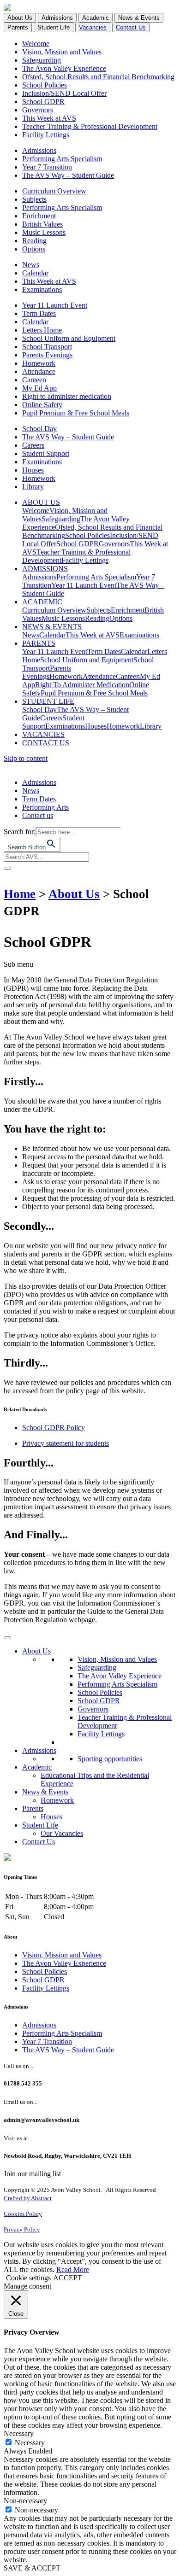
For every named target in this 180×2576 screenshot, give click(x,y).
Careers (33, 445)
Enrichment (39, 216)
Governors (38, 110)
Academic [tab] (96, 18)
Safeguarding (42, 60)
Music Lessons (44, 232)
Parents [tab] (18, 27)
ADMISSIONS (45, 569)
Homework (39, 363)
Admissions (39, 150)
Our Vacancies (62, 1833)
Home (20, 894)
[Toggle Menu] (7, 1638)
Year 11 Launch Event (55, 305)
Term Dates (39, 313)
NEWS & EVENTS (52, 627)
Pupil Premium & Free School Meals (76, 413)
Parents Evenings (47, 355)
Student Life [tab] (54, 27)
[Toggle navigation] (7, 868)
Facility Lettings (46, 135)
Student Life (40, 1825)
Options (34, 249)
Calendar (35, 273)
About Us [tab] (20, 18)
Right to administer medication (67, 396)
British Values (42, 224)
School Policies (45, 85)
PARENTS (39, 643)
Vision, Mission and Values (62, 52)
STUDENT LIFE (48, 701)
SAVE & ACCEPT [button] (32, 2568)
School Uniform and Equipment (69, 338)
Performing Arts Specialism (62, 159)
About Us (74, 894)
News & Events (45, 1792)
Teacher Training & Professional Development (90, 126)
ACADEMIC (42, 602)
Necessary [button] (19, 2433)
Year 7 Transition (47, 167)
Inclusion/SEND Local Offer (64, 93)
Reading (34, 241)
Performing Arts (45, 807)
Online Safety (42, 405)
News (31, 265)
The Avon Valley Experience (64, 68)
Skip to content (26, 758)
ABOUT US (41, 502)
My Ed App (39, 388)
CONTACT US (46, 743)
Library (33, 487)
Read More (73, 2269)
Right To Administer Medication (82, 685)
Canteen (34, 380)
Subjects (34, 199)
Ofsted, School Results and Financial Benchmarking (98, 77)
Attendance (39, 371)
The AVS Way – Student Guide (68, 175)
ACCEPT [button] (68, 2278)
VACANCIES (43, 734)
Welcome (36, 44)
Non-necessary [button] (25, 2501)
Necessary (30, 2443)
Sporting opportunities (110, 1759)
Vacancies (93, 27)
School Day (39, 429)
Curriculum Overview (54, 191)
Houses (33, 470)
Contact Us (131, 27)
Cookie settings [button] (28, 2278)
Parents (33, 1808)
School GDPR (43, 102)
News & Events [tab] (139, 18)
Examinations (42, 289)
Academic (37, 1767)
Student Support (46, 453)
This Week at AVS (49, 118)
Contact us (38, 815)
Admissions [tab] (57, 18)
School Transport (47, 347)
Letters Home (42, 330)
